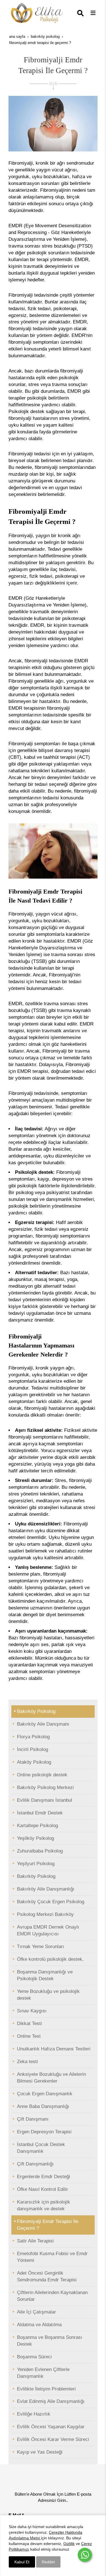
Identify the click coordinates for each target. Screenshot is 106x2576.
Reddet (48, 2562)
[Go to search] (81, 14)
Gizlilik (69, 2544)
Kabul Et (22, 2562)
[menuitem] (53, 1712)
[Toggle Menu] (93, 13)
